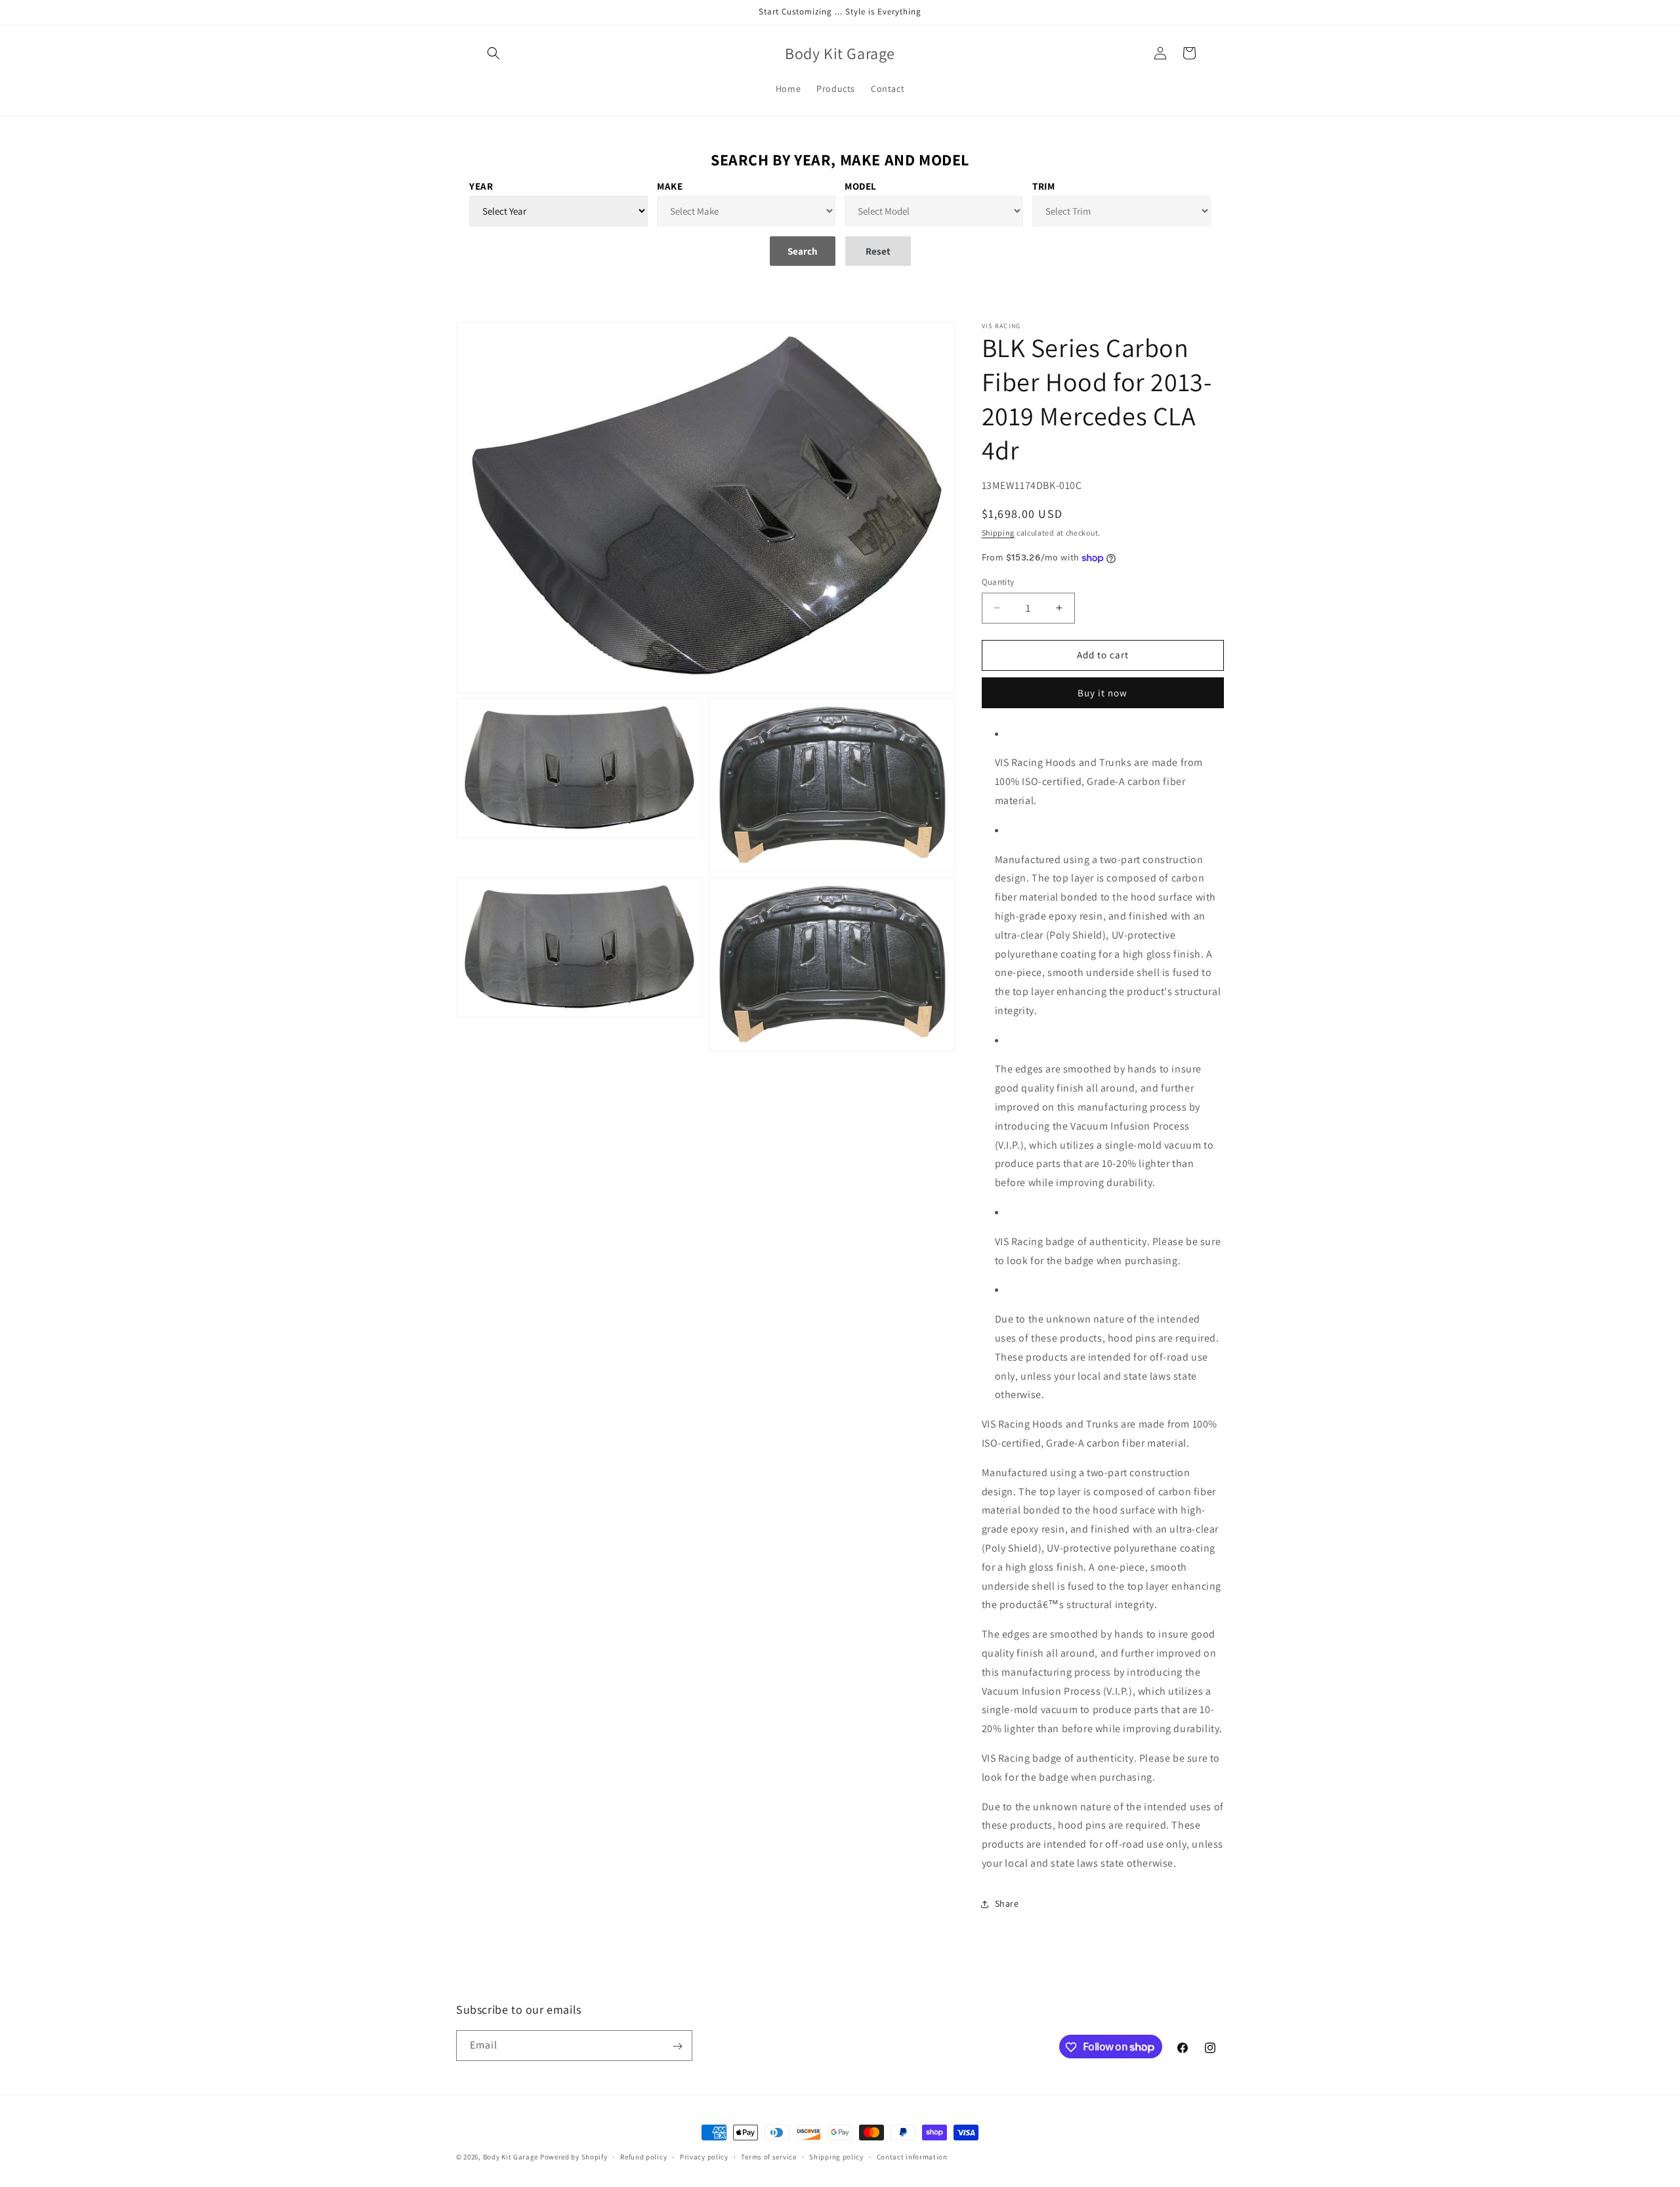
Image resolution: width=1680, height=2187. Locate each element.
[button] (493, 53)
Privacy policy (704, 2156)
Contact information (912, 2156)
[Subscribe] (677, 2046)
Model (861, 186)
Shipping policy (836, 2156)
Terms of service (768, 2156)
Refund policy (643, 2156)
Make (670, 186)
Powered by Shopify (574, 2157)
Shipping (998, 533)
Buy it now (1102, 693)
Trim (1043, 186)
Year (481, 186)
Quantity (998, 582)
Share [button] (1007, 1904)
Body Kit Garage (511, 2157)
